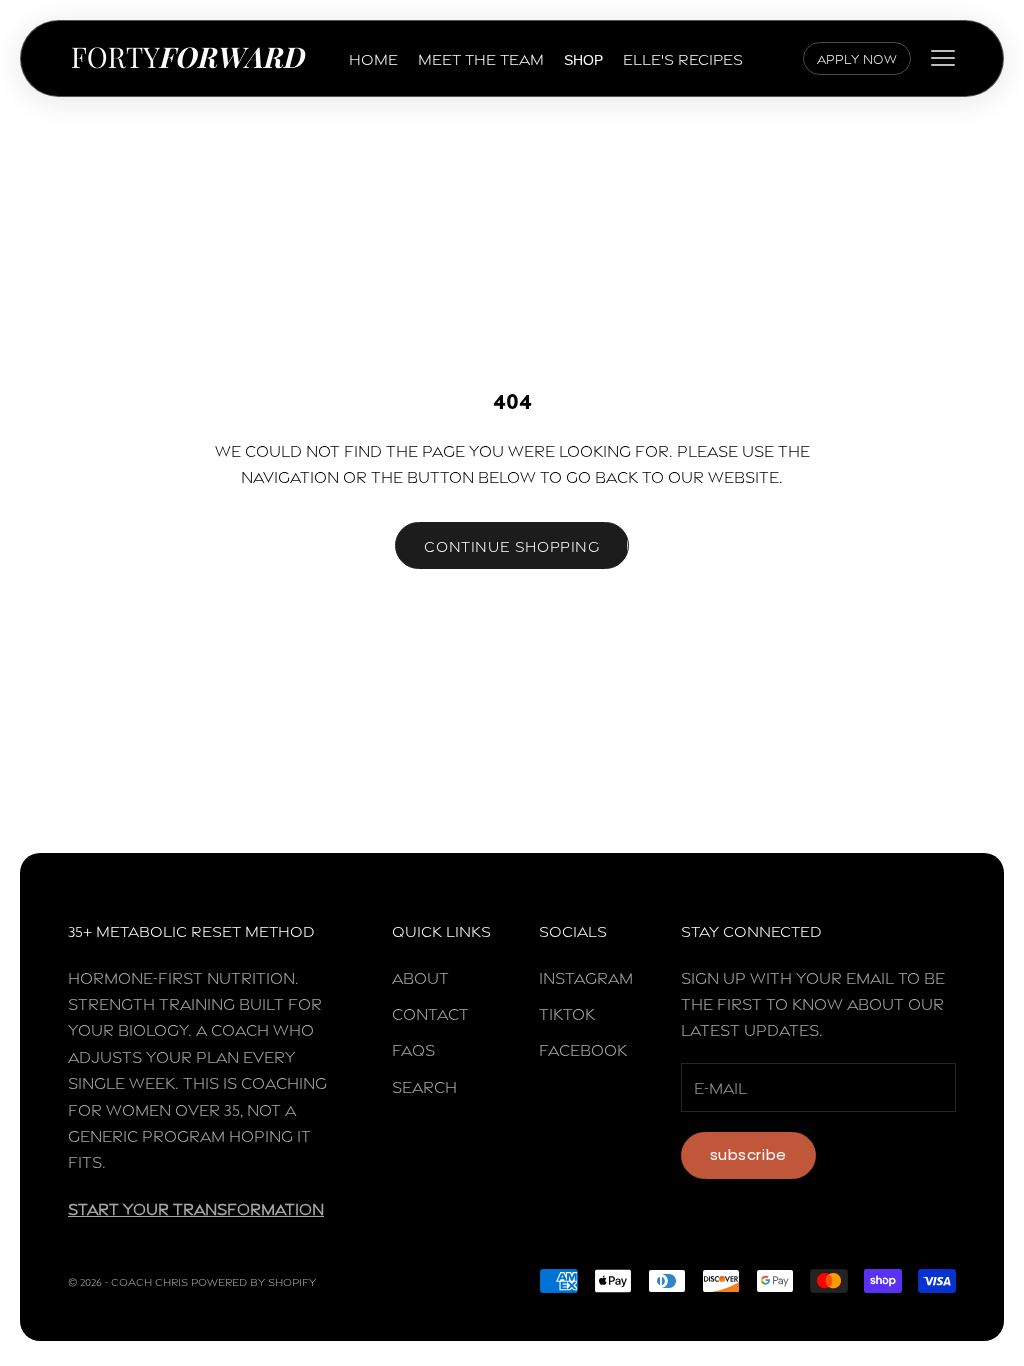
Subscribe (748, 1154)
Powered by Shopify (253, 1281)
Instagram (586, 976)
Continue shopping (511, 545)
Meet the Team (481, 57)
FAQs (413, 1048)
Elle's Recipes (683, 57)
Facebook (583, 1048)
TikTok (567, 1012)
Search (424, 1085)
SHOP (583, 60)
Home (373, 57)
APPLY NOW (857, 58)
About (420, 976)
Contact (430, 1012)
